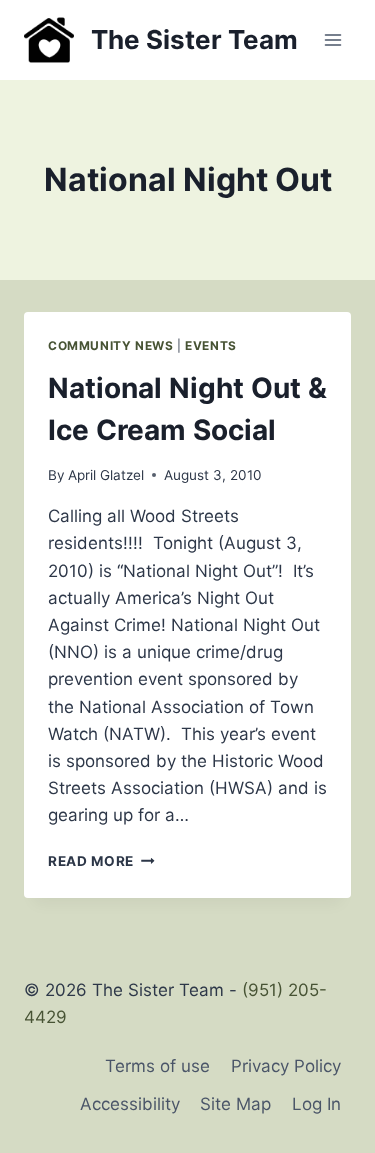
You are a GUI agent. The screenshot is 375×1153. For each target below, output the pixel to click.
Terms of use (157, 1066)
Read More (101, 861)
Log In (316, 1104)
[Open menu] (332, 39)
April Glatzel (106, 475)
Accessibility (130, 1104)
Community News (110, 345)
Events (211, 345)
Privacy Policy (286, 1066)
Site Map (235, 1104)
